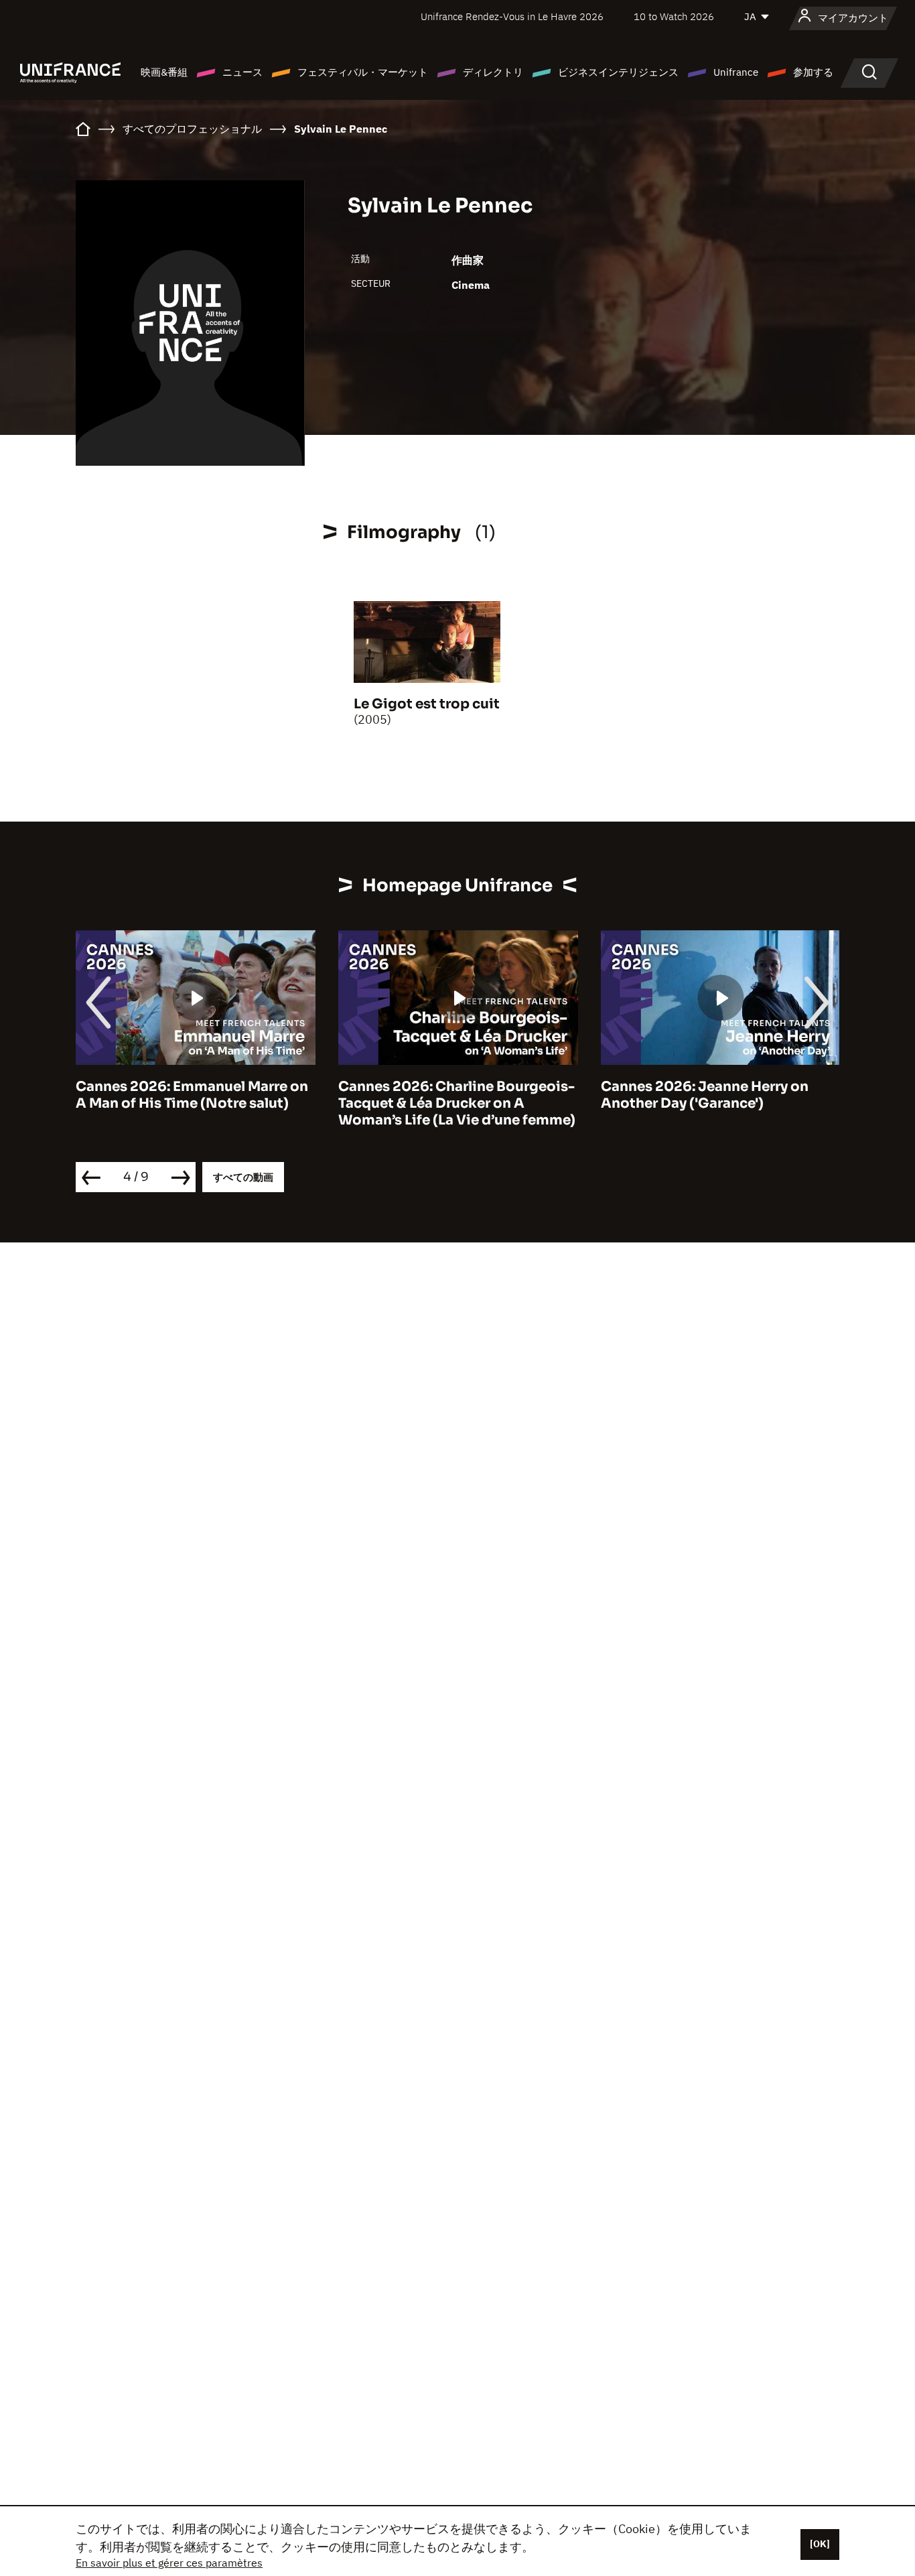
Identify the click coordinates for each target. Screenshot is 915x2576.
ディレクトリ (493, 72)
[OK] (820, 2544)
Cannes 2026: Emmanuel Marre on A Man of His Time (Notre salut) (192, 1095)
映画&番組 (164, 72)
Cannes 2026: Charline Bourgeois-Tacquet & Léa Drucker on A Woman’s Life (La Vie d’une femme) (457, 1103)
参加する (813, 72)
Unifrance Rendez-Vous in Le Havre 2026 (512, 16)
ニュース (242, 72)
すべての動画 (243, 1177)
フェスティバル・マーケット (363, 72)
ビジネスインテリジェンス (618, 72)
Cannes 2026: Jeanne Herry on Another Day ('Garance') (705, 1095)
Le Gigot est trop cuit (427, 704)
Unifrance (736, 72)
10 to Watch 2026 (674, 16)
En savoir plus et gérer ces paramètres (169, 2563)
